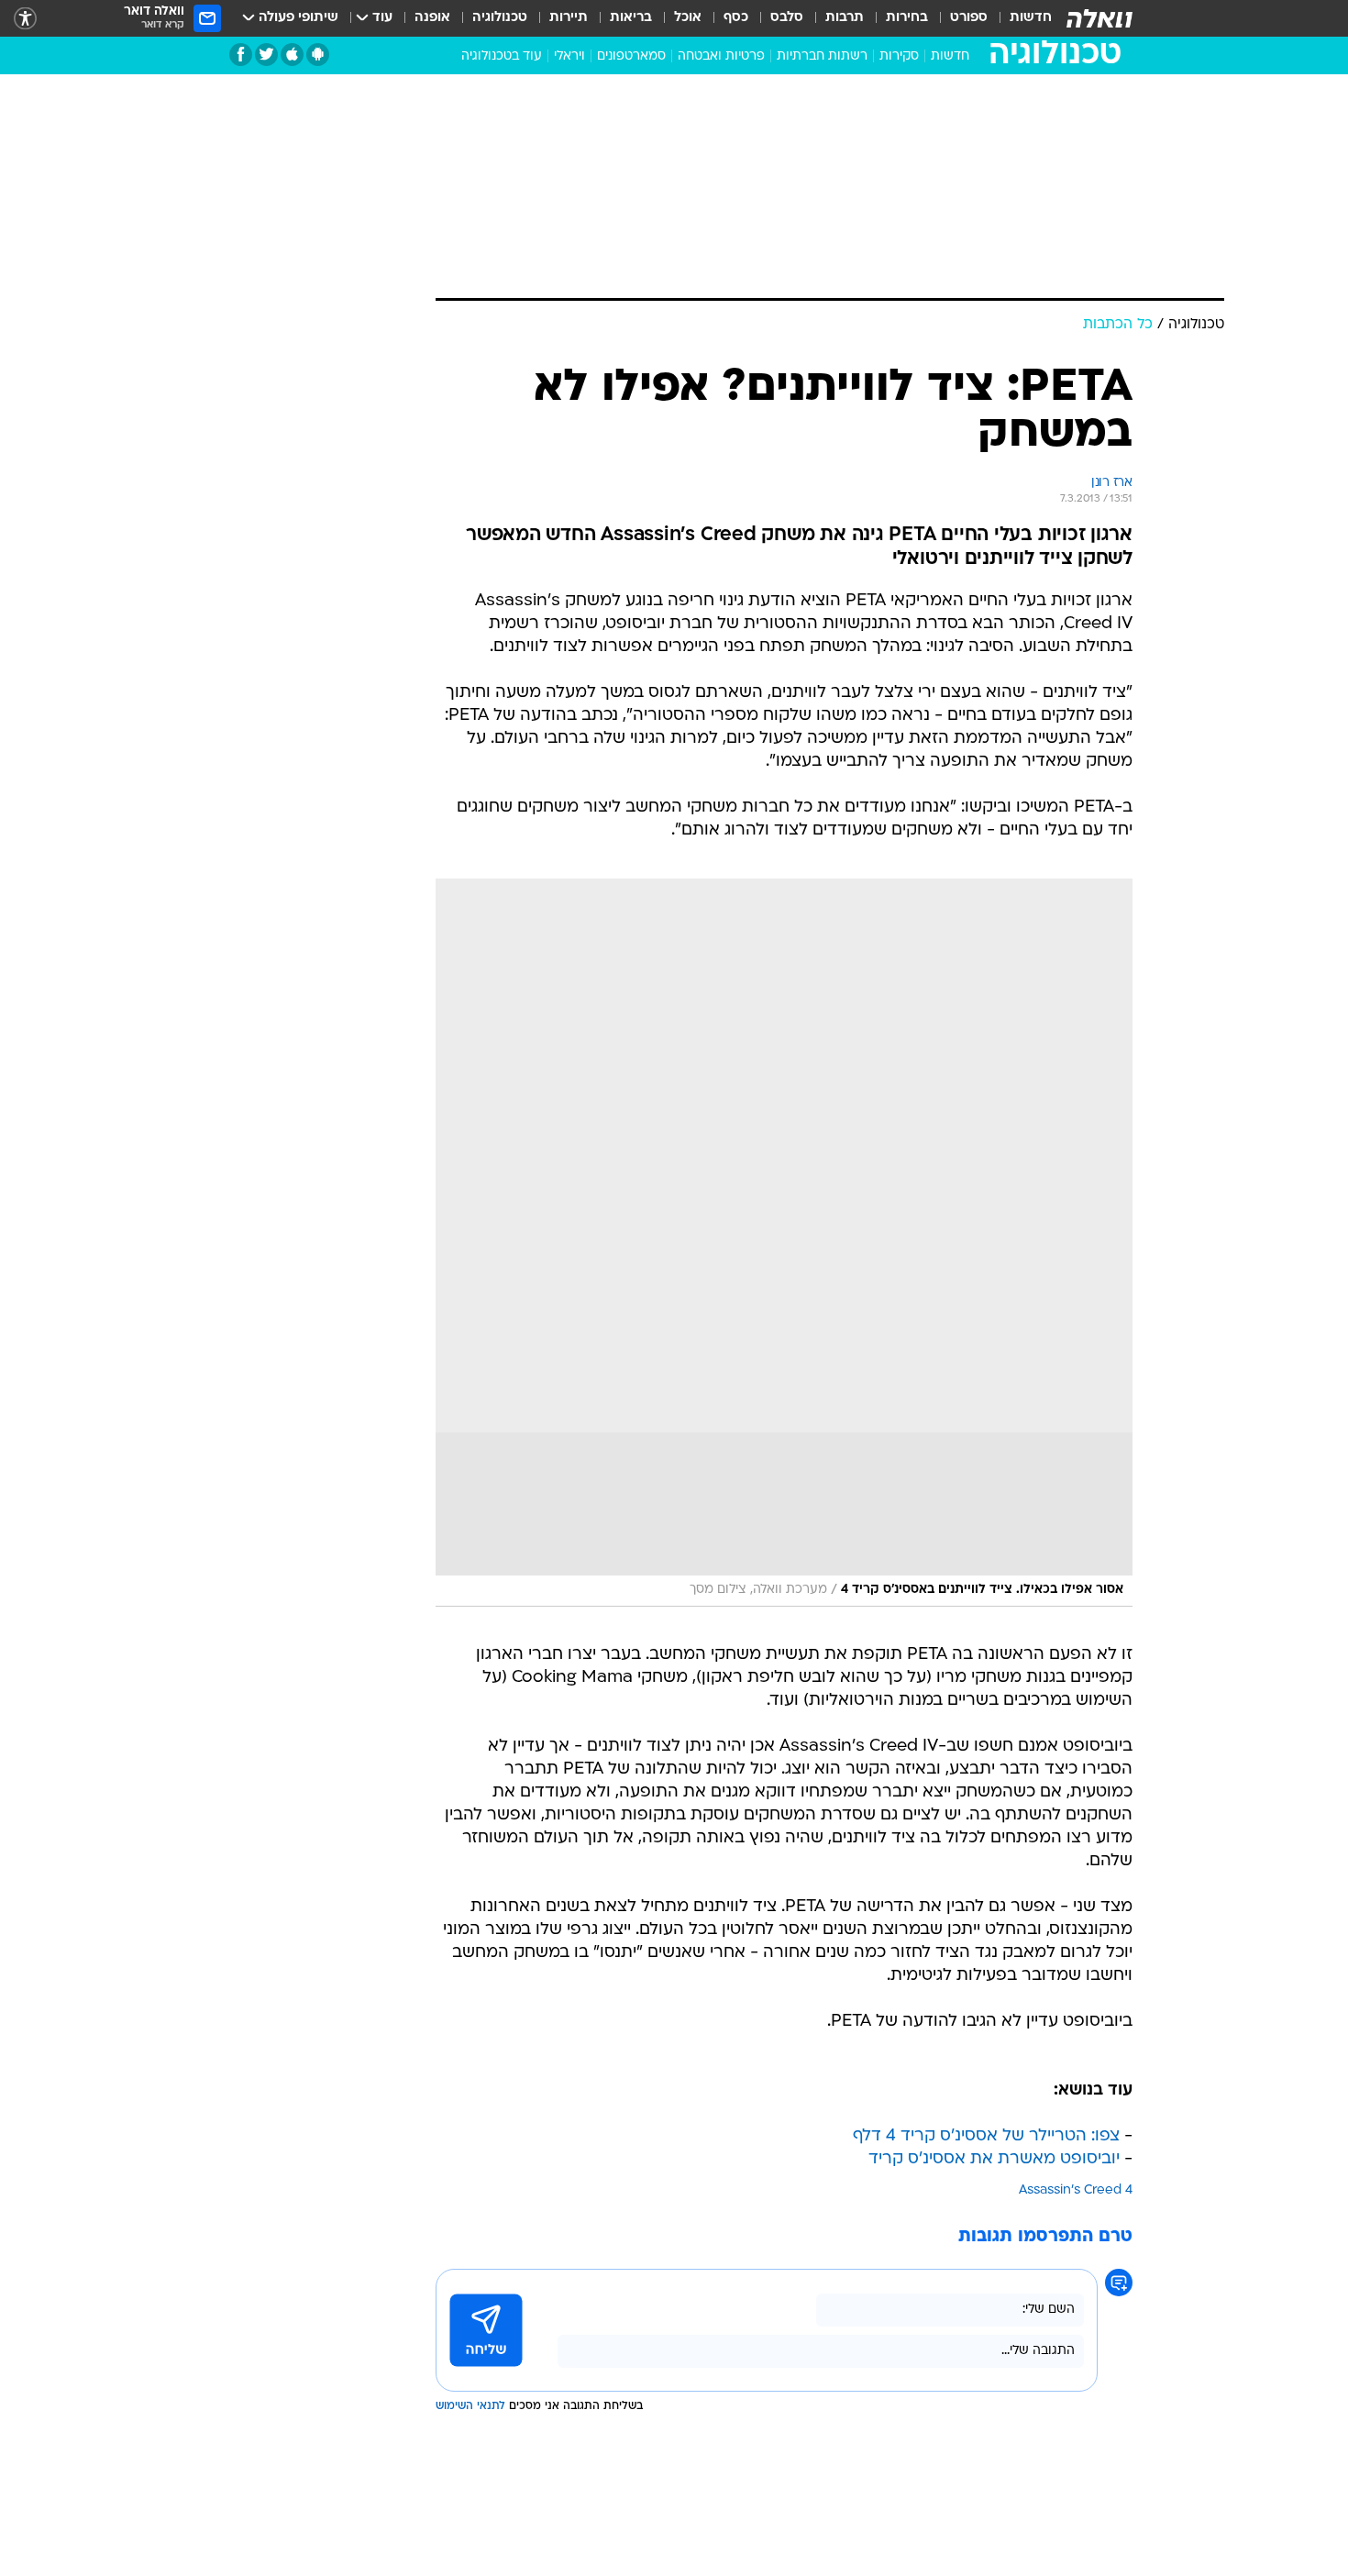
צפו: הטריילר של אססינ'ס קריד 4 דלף (986, 2136)
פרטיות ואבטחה (721, 56)
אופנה (432, 18)
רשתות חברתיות (822, 56)
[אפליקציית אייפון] (292, 55)
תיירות (569, 18)
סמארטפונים (631, 56)
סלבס (787, 18)
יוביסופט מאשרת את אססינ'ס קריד (994, 2159)
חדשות (1031, 18)
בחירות (907, 18)
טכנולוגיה (500, 18)
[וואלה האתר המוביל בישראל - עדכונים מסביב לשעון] (1099, 18)
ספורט (969, 18)
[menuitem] (1020, 18)
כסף (736, 18)
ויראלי (569, 56)
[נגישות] (25, 19)
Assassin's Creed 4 (1076, 2190)
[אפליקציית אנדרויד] (318, 55)
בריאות (631, 18)
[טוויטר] (266, 55)
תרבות (845, 18)
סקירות (899, 56)
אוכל (688, 18)
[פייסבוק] (241, 55)
